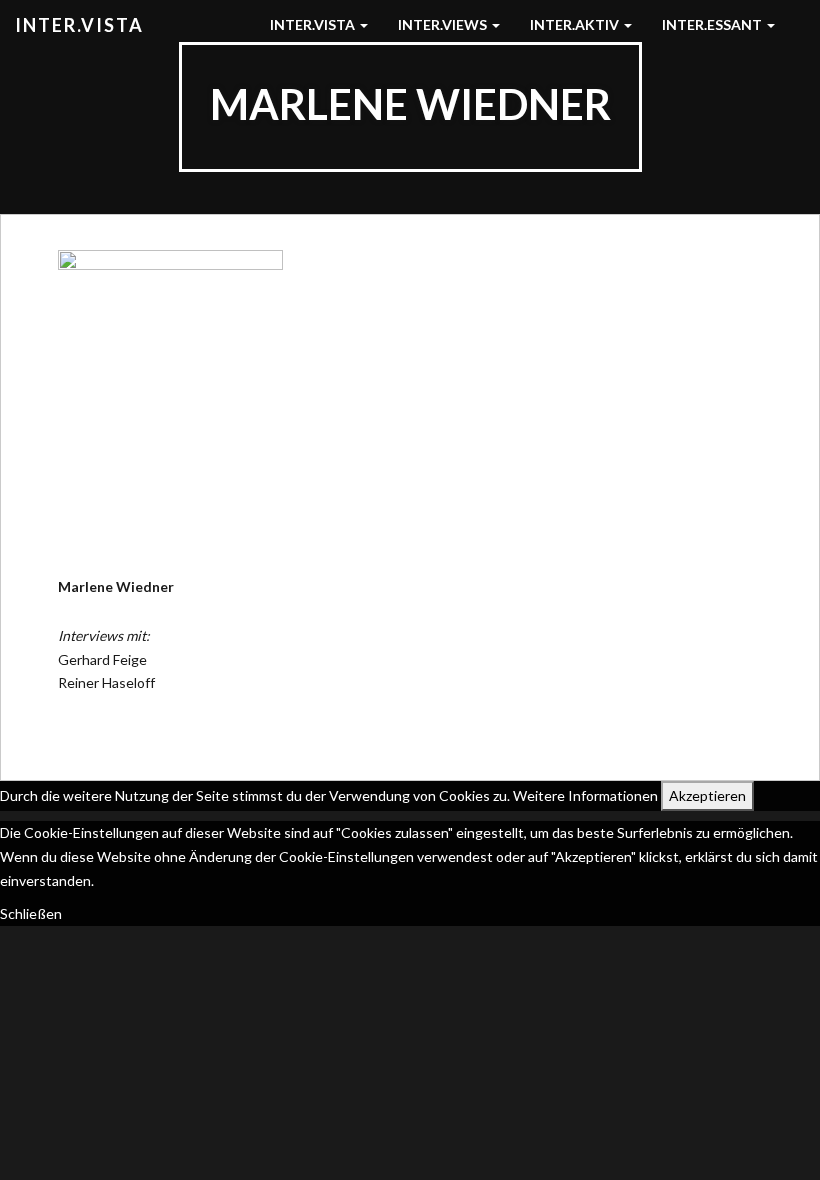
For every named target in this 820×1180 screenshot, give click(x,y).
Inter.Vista (79, 25)
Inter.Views (444, 24)
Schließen (31, 913)
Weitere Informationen (585, 795)
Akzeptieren (707, 795)
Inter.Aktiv (576, 24)
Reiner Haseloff (106, 682)
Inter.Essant (713, 24)
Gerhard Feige (102, 659)
